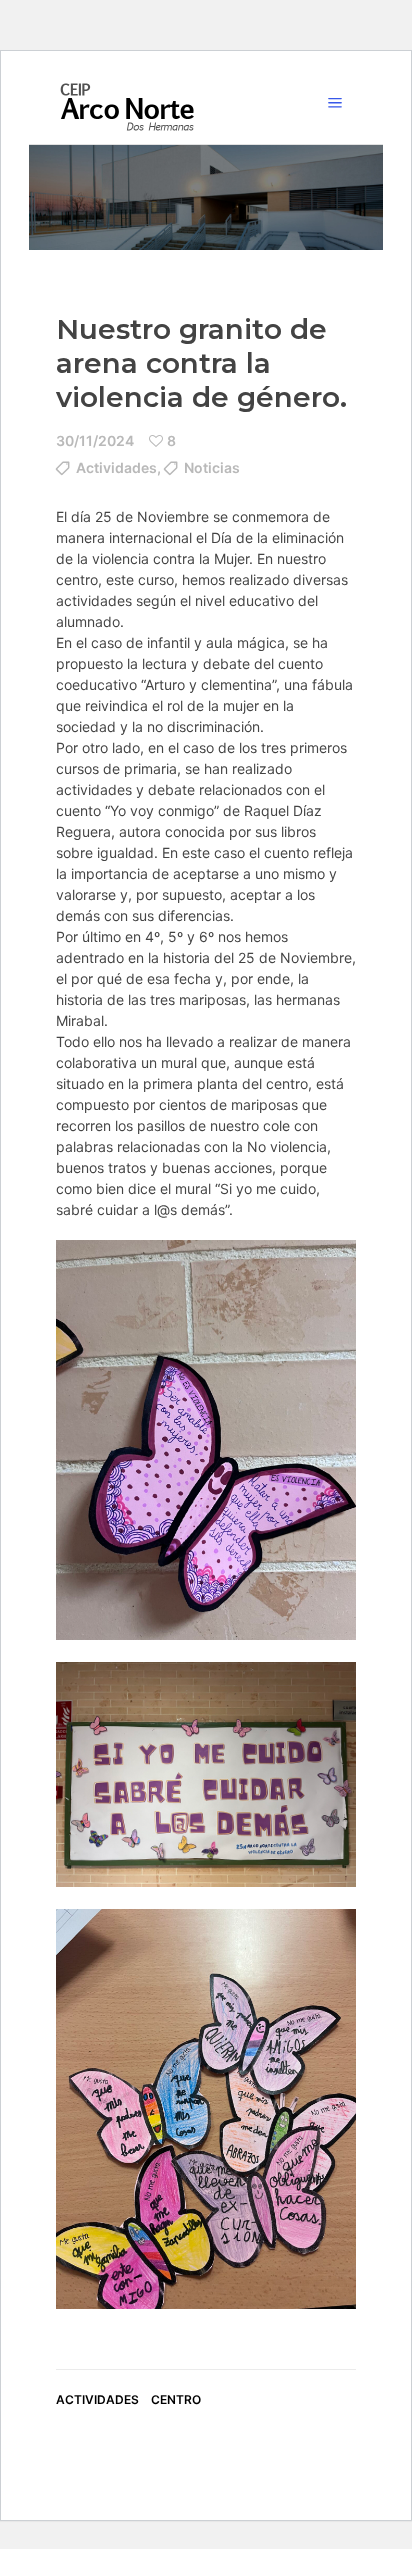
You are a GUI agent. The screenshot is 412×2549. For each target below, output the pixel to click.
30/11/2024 (95, 440)
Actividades (116, 467)
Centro (176, 2399)
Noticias (212, 467)
